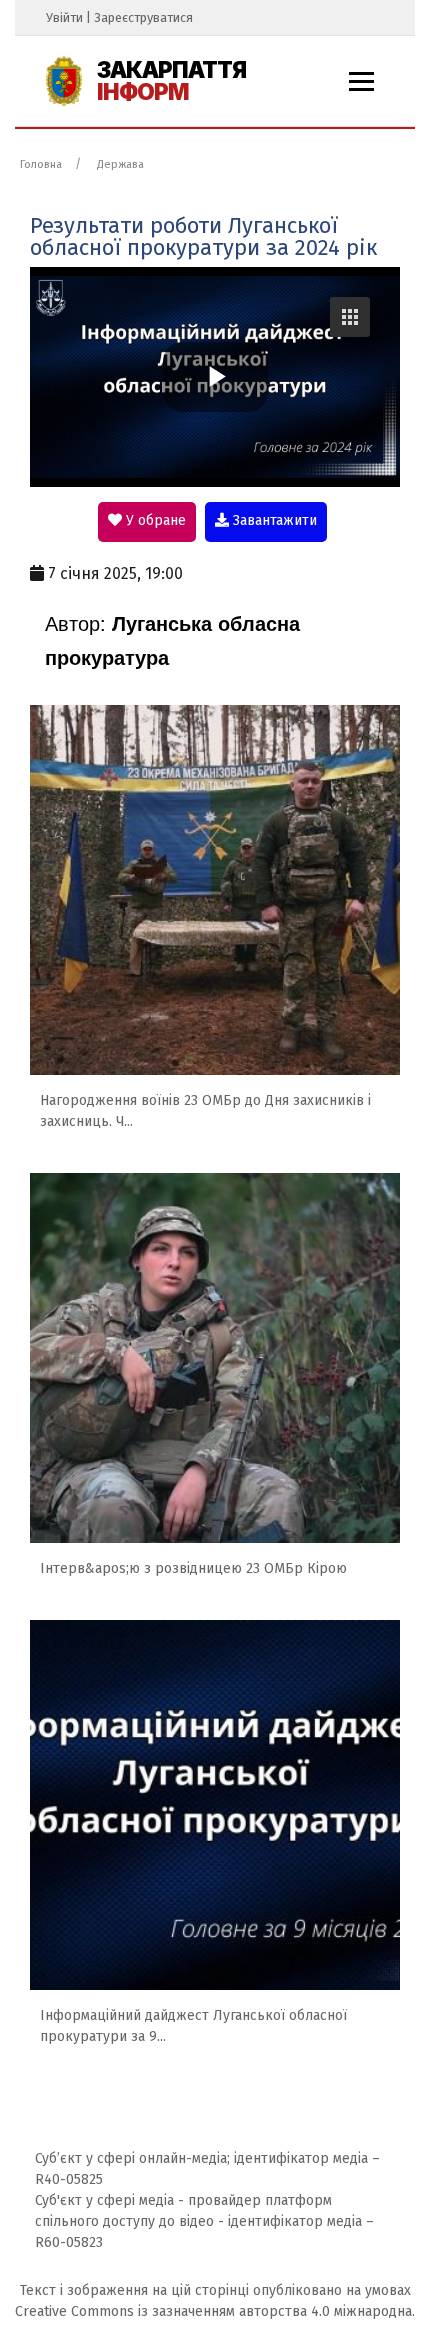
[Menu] (361, 81)
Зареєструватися (143, 17)
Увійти (64, 17)
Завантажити (273, 520)
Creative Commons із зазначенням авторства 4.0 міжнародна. (215, 2311)
